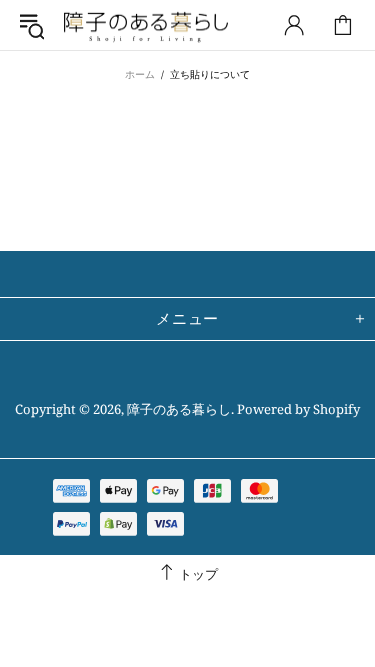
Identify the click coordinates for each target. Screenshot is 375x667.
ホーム (140, 74)
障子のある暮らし (146, 25)
